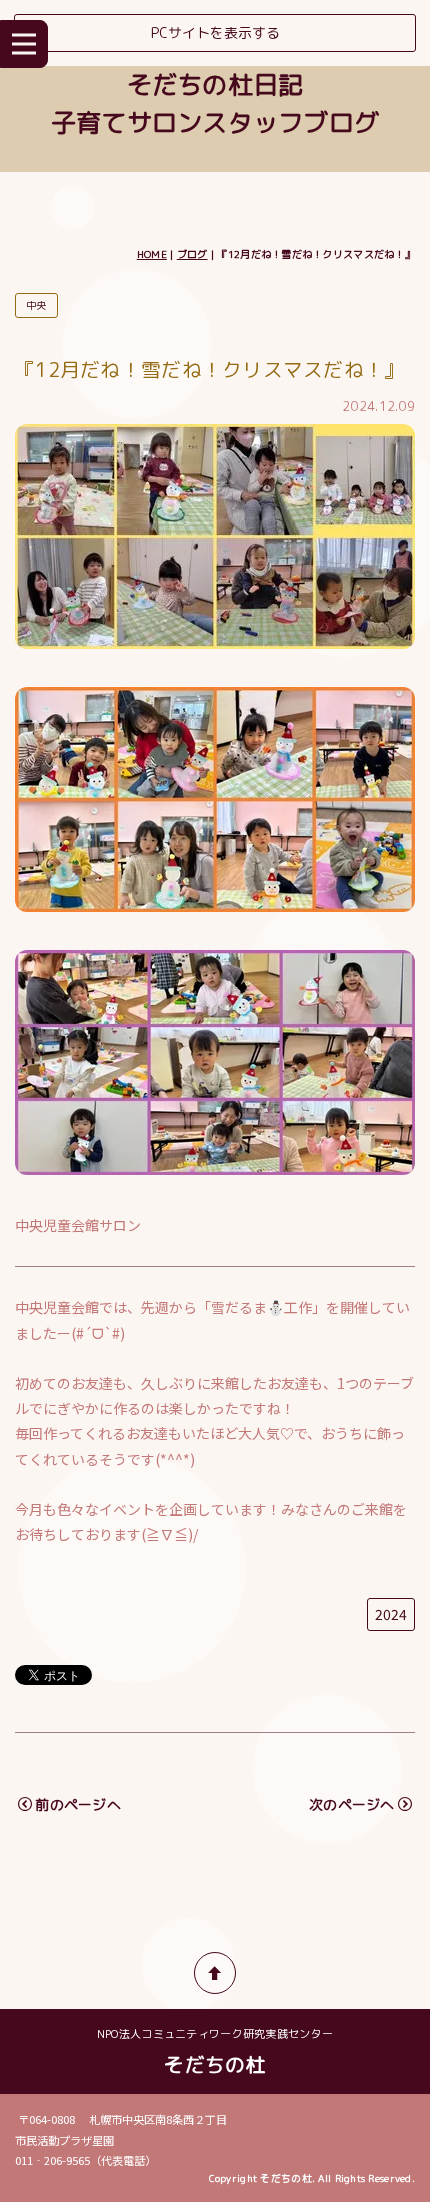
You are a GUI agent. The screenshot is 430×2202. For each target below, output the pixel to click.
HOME (152, 254)
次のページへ (352, 1804)
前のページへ (78, 1804)
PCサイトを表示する (215, 32)
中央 (36, 305)
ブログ (192, 254)
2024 (391, 1614)
